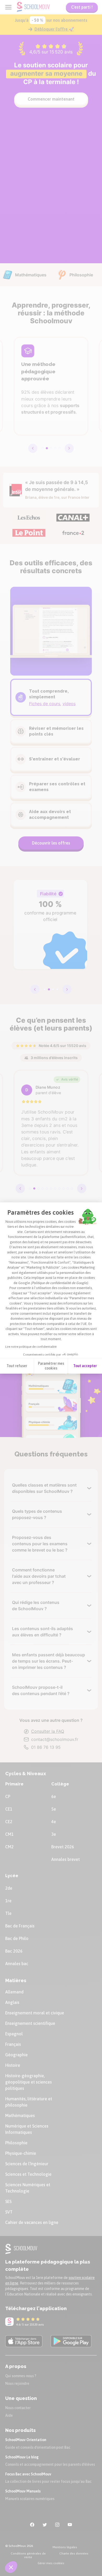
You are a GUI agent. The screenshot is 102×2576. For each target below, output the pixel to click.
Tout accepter (85, 1366)
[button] (11, 2567)
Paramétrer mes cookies (51, 1366)
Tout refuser (17, 1366)
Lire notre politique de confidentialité (31, 1347)
